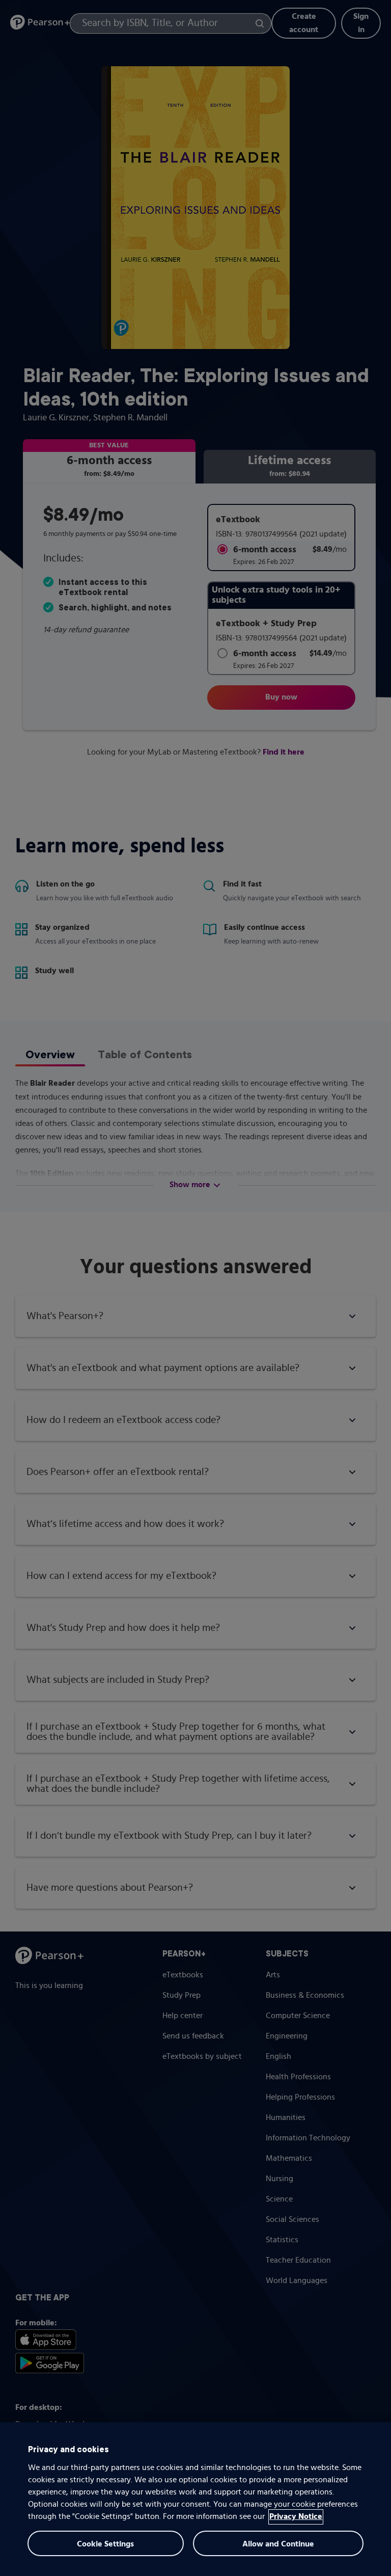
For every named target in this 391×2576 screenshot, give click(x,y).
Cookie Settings (105, 2544)
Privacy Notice (296, 2517)
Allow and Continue (278, 2544)
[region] (195, 2499)
